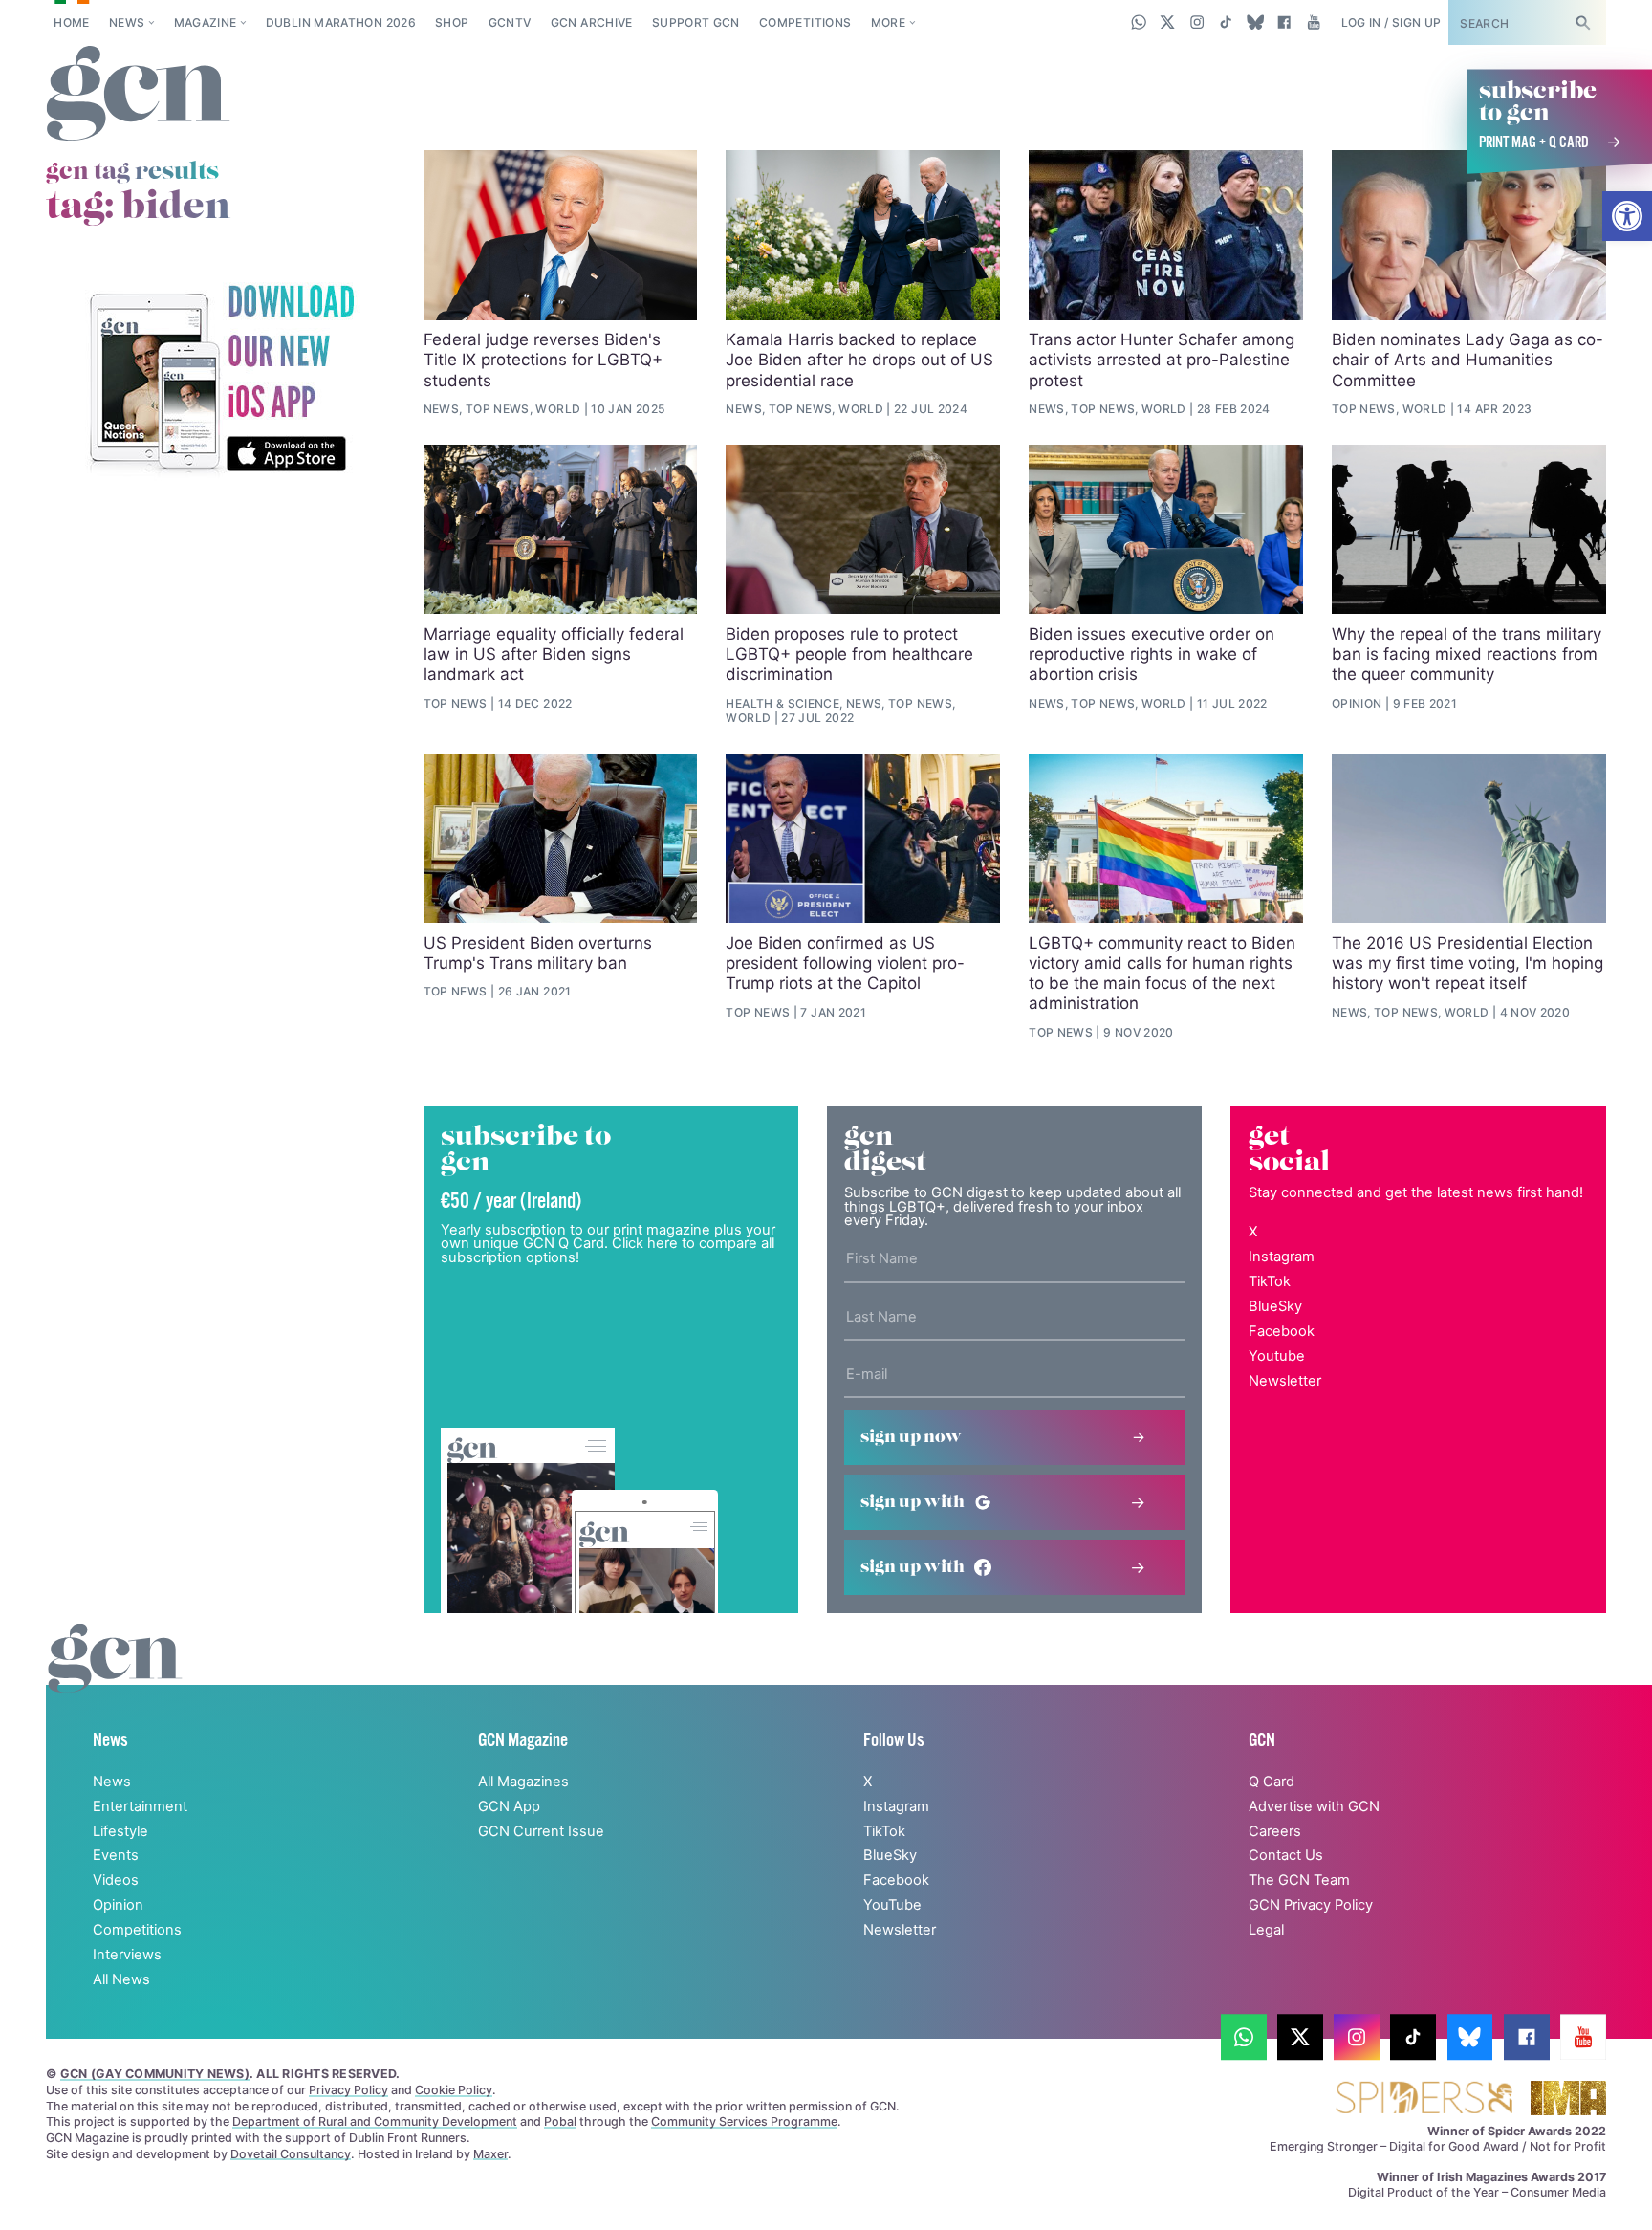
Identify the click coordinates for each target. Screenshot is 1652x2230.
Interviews (127, 1955)
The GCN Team (1299, 1880)
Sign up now (911, 1437)
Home (71, 22)
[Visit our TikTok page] (1226, 22)
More (888, 22)
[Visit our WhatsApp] (1139, 22)
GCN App (509, 1806)
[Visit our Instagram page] (1197, 22)
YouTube (892, 1905)
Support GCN (696, 22)
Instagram (1282, 1257)
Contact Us (1286, 1855)
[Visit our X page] (1168, 22)
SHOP (452, 22)
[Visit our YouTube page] (1313, 22)
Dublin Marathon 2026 (341, 22)
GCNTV (510, 22)
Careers (1275, 1831)
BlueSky (1275, 1306)
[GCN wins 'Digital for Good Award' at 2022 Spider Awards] (1424, 2099)
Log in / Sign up (1391, 22)
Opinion (118, 1905)
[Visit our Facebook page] (1284, 22)
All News (121, 1979)
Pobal (560, 2121)
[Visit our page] (1244, 2037)
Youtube (1277, 1356)
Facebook (1282, 1331)
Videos (116, 1880)
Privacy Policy (348, 2090)
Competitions (805, 22)
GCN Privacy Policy (1311, 1905)
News (127, 22)
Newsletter (1285, 1381)
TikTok (1270, 1281)
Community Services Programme (744, 2121)
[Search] (1582, 22)
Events (116, 1855)
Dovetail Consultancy (291, 2154)
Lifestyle (120, 1831)
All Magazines (523, 1782)
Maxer (490, 2154)
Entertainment (140, 1806)
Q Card (1272, 1782)
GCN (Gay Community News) (155, 2074)
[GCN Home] (138, 95)
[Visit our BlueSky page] (1255, 22)
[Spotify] (221, 380)
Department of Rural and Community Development (375, 2121)
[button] (1627, 216)
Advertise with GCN (1314, 1806)
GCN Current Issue (541, 1831)
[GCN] (115, 1677)
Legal (1266, 1930)
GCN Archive (592, 22)
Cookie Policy (454, 2090)
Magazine (206, 22)
